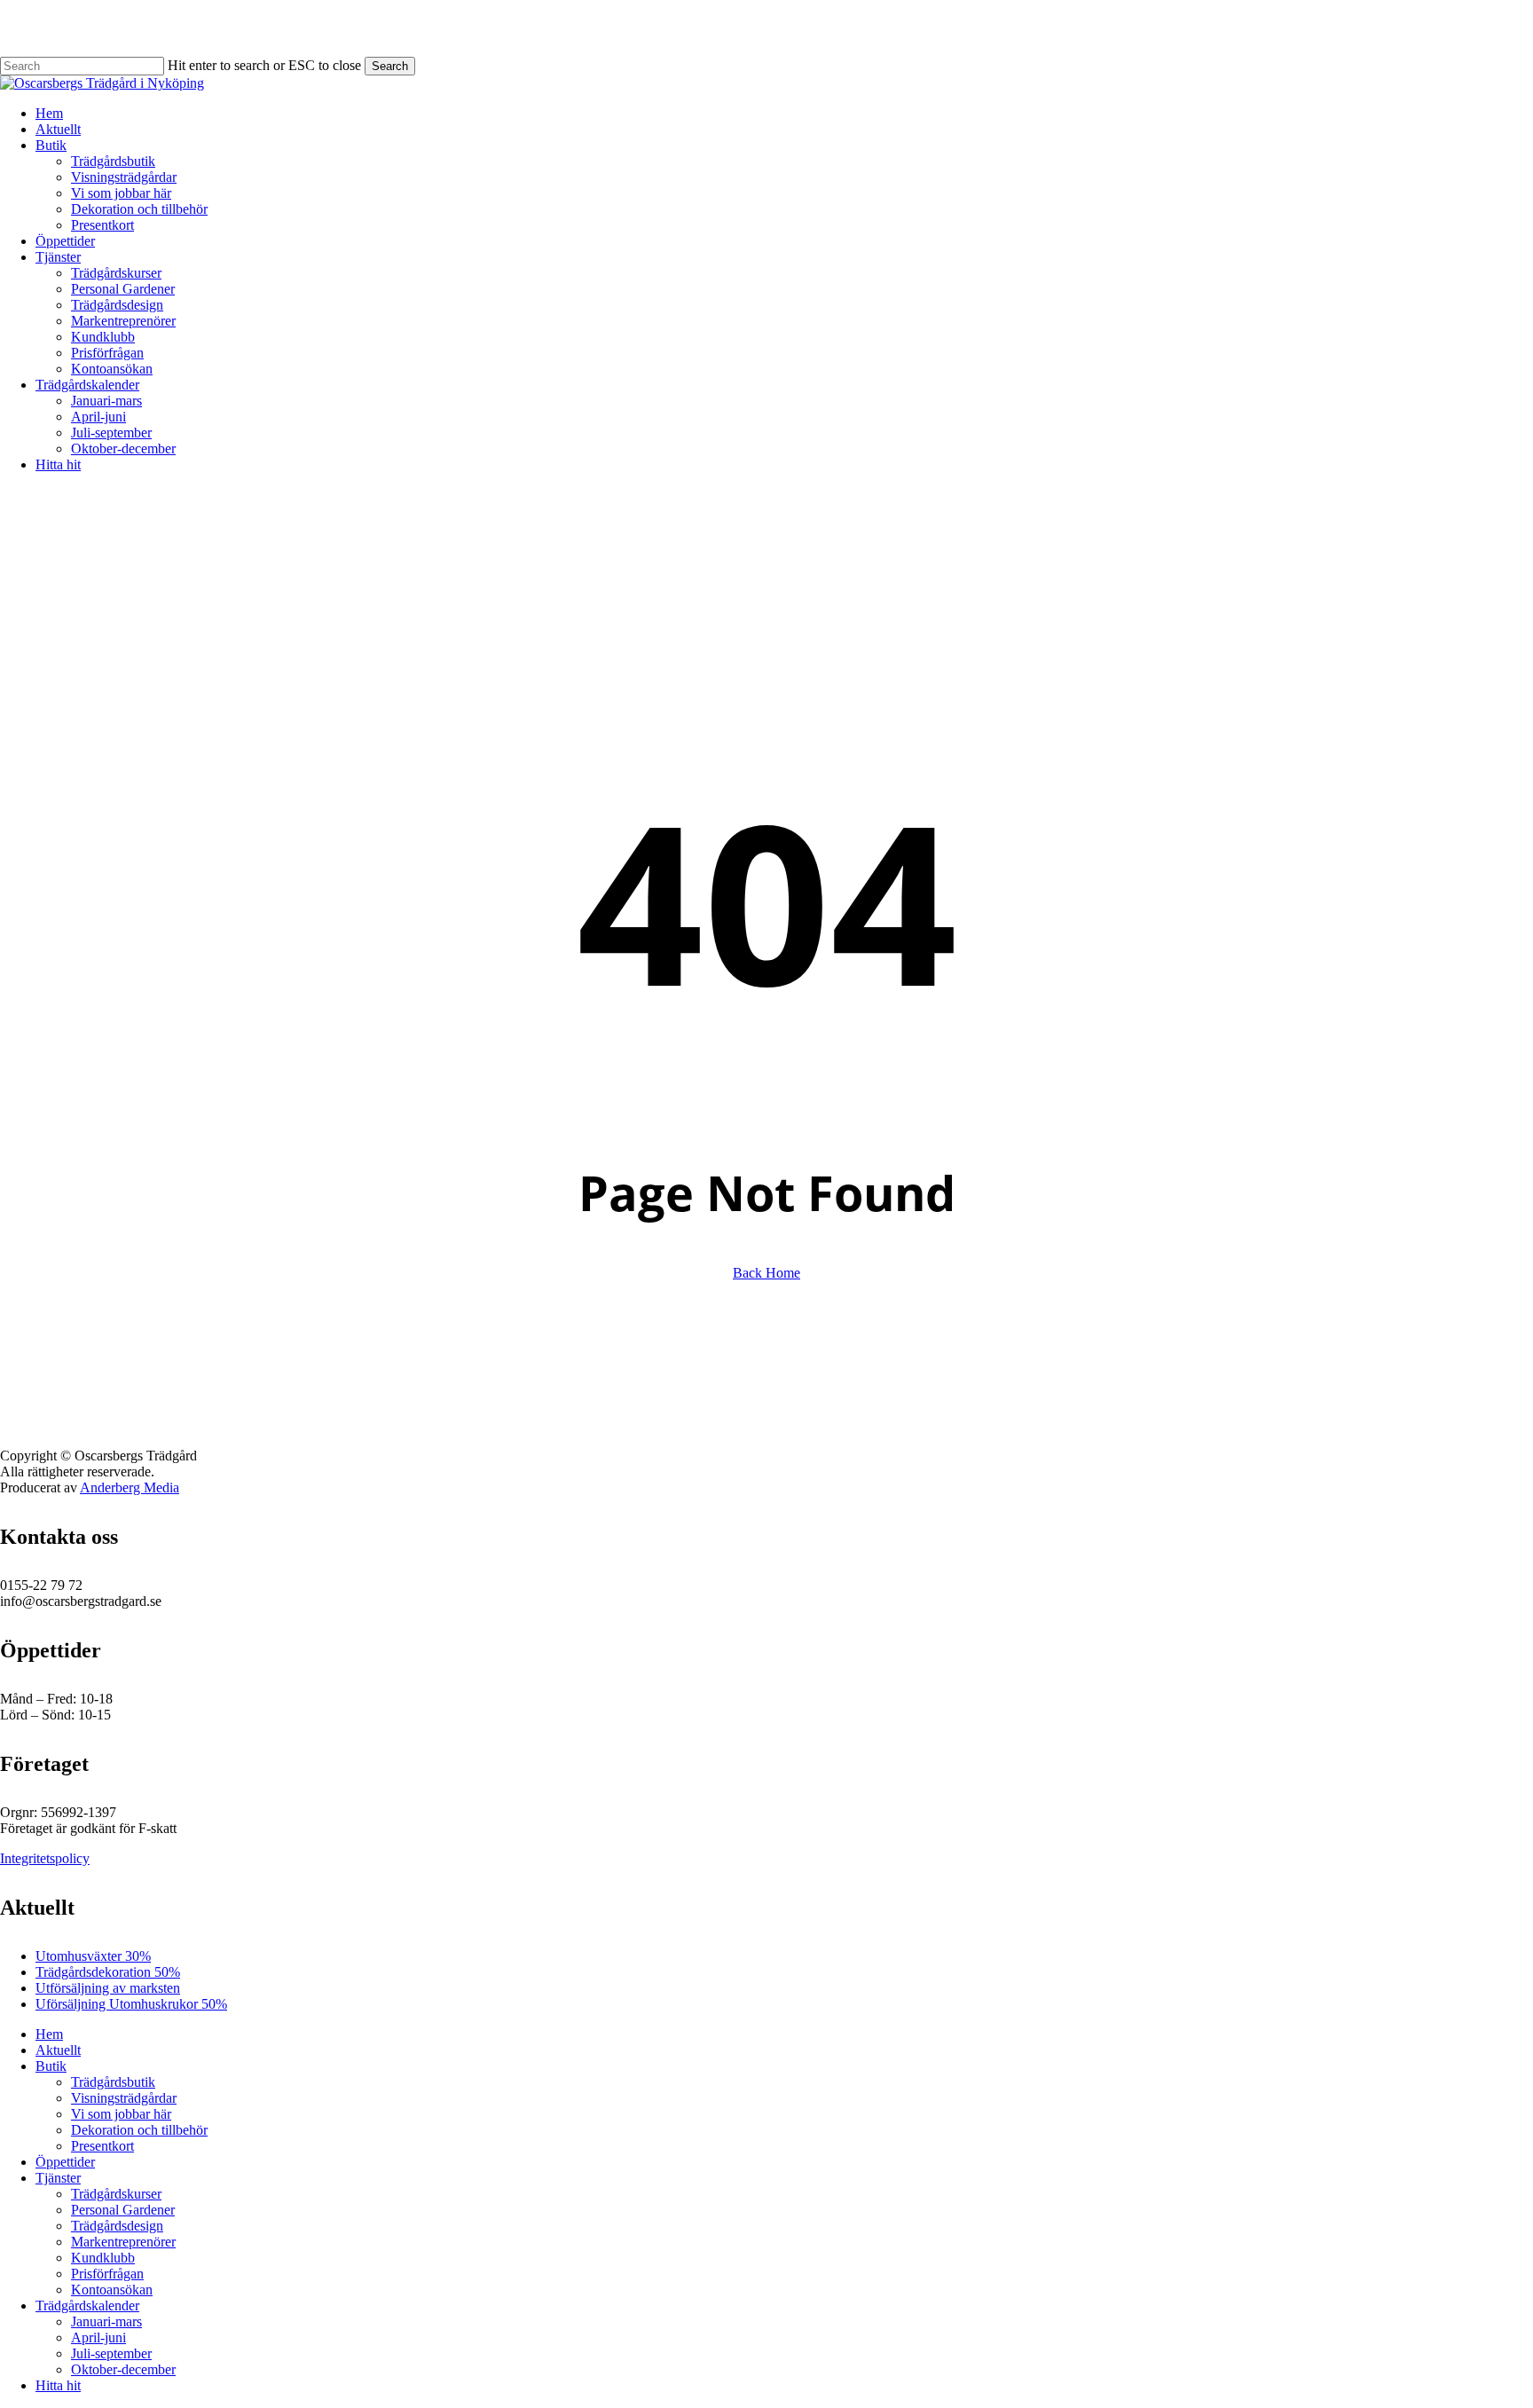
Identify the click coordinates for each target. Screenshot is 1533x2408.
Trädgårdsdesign (117, 2226)
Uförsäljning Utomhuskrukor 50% (131, 2004)
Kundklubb (103, 2258)
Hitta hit (58, 2385)
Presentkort (102, 2146)
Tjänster (58, 2178)
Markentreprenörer (123, 2242)
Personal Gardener (123, 2210)
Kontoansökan (112, 2290)
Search (390, 66)
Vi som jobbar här (121, 2114)
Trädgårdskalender (87, 2306)
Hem (49, 2034)
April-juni (98, 2337)
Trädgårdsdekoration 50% (108, 1972)
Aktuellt (58, 2050)
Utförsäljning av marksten (108, 1988)
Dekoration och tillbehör (139, 2130)
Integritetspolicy (45, 1858)
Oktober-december (123, 2369)
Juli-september (111, 2353)
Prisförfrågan (107, 2274)
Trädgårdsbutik (113, 2082)
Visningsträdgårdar (124, 2098)
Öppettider (65, 2162)
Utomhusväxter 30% (93, 1956)
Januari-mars (106, 2321)
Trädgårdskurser (116, 2194)
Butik (51, 2066)
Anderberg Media (130, 1487)
